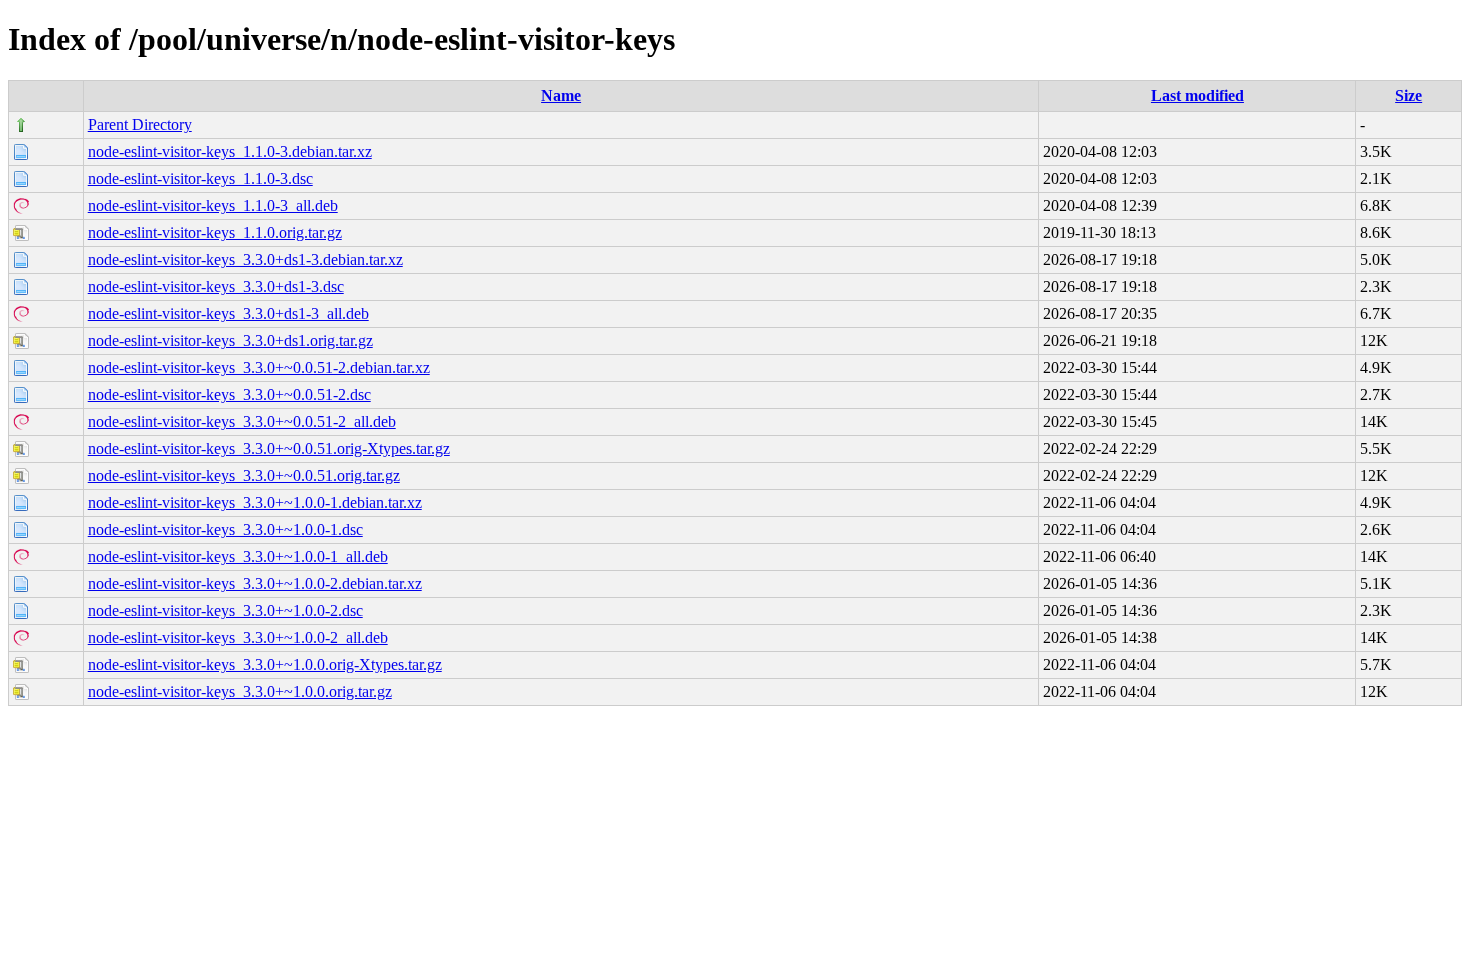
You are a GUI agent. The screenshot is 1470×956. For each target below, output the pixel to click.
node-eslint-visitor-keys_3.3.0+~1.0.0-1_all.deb (238, 556)
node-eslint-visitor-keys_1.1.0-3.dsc (200, 178)
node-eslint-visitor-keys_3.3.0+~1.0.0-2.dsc (225, 610)
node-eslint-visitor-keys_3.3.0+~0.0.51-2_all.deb (242, 421)
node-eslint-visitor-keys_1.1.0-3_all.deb (213, 205)
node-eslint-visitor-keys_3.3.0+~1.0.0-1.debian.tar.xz (255, 502)
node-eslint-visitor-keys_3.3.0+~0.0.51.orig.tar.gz (244, 475)
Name (561, 95)
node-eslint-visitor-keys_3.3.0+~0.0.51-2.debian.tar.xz (259, 367)
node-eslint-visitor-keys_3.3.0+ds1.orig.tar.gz (230, 340)
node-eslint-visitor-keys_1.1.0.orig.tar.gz (215, 232)
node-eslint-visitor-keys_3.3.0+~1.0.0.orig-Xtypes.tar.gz (265, 664)
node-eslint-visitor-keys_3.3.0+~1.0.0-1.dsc (225, 529)
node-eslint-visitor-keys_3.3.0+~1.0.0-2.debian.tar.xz (255, 583)
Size (1408, 95)
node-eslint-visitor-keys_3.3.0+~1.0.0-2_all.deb (238, 637)
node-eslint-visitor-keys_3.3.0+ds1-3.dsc (216, 286)
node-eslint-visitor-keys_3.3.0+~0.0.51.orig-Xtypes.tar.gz (269, 448)
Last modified (1197, 95)
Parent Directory (140, 124)
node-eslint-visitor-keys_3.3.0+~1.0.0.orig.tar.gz (240, 691)
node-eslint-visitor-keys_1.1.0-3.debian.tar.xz (230, 151)
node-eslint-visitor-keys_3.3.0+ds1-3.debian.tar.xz (245, 259)
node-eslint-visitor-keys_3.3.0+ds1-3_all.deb (228, 313)
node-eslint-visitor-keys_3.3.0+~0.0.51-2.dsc (229, 394)
